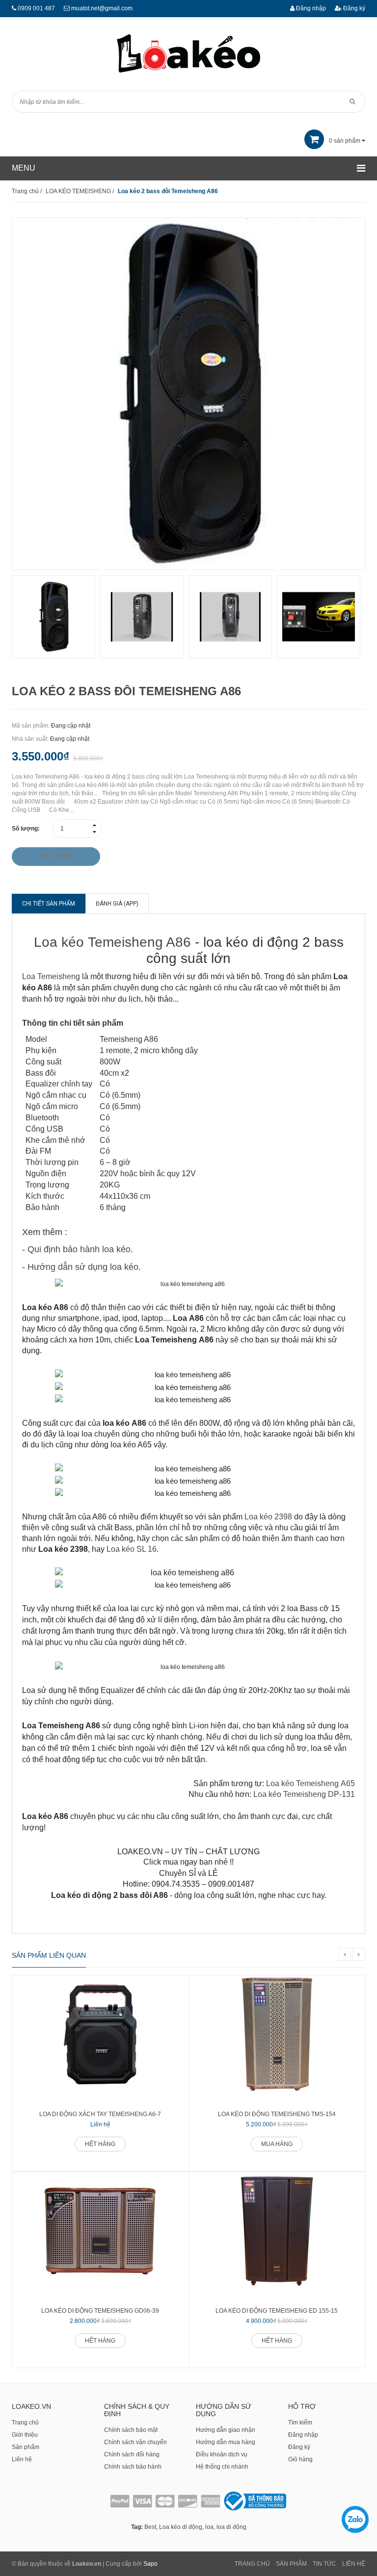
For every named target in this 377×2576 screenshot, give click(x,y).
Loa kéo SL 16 (132, 1549)
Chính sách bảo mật (131, 2430)
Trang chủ (25, 2423)
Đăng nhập (310, 8)
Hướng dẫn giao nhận (226, 2430)
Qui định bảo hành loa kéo (79, 1249)
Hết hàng (100, 2144)
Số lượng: (26, 829)
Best (150, 2527)
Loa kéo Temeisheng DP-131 (304, 1794)
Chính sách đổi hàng (132, 2454)
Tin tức (324, 2564)
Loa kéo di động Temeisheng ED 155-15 (277, 2311)
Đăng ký (353, 8)
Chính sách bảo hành (133, 2467)
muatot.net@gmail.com (102, 8)
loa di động (231, 2527)
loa (209, 2527)
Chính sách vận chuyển (135, 2442)
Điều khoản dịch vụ (222, 2454)
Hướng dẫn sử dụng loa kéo (83, 1267)
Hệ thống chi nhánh (222, 2467)
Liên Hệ (354, 2564)
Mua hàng (277, 2144)
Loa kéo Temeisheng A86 (112, 942)
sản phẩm (345, 141)
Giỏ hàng (300, 2459)
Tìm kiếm (300, 2423)
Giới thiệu (25, 2435)
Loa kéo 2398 (268, 1517)
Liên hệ (22, 2459)
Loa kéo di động (181, 2527)
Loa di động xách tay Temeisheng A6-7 (100, 2114)
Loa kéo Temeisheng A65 (310, 1783)
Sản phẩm (26, 2447)
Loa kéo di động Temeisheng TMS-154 (277, 2114)
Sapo (150, 2564)
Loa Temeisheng (51, 976)
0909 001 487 (36, 8)
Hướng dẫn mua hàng (226, 2442)
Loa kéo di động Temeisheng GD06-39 (100, 2311)
